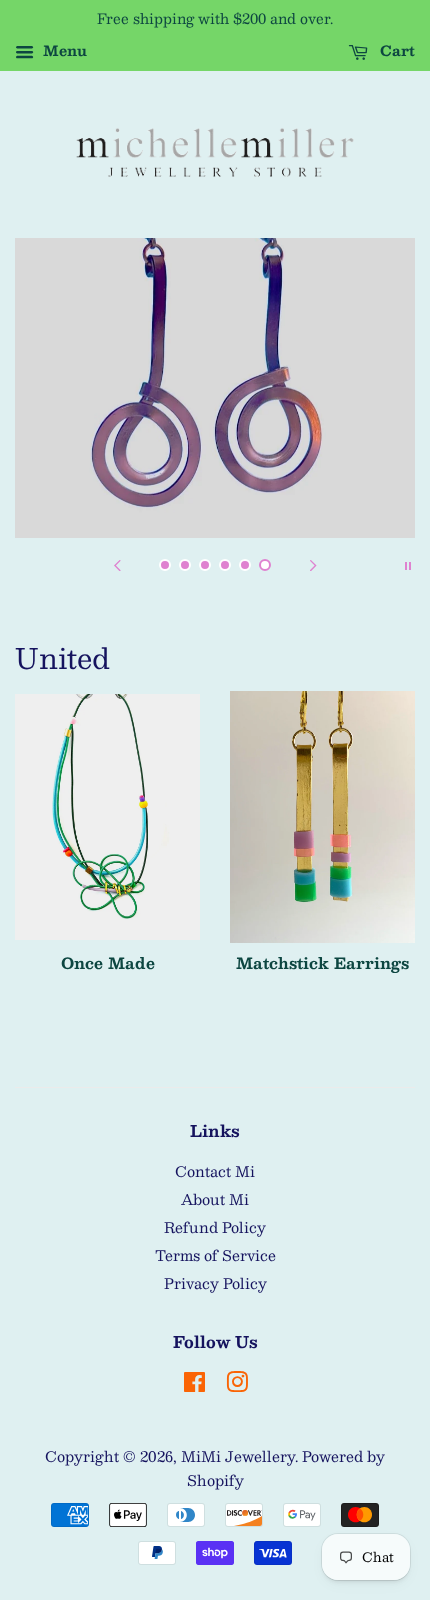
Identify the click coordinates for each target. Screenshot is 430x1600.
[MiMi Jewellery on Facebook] (194, 1385)
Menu (63, 50)
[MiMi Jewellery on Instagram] (237, 1385)
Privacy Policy (215, 1283)
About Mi (215, 1199)
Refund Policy (215, 1227)
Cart (395, 50)
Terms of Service (215, 1255)
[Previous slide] (117, 563)
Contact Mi (215, 1171)
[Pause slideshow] (408, 563)
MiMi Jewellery (238, 1456)
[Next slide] (313, 563)
